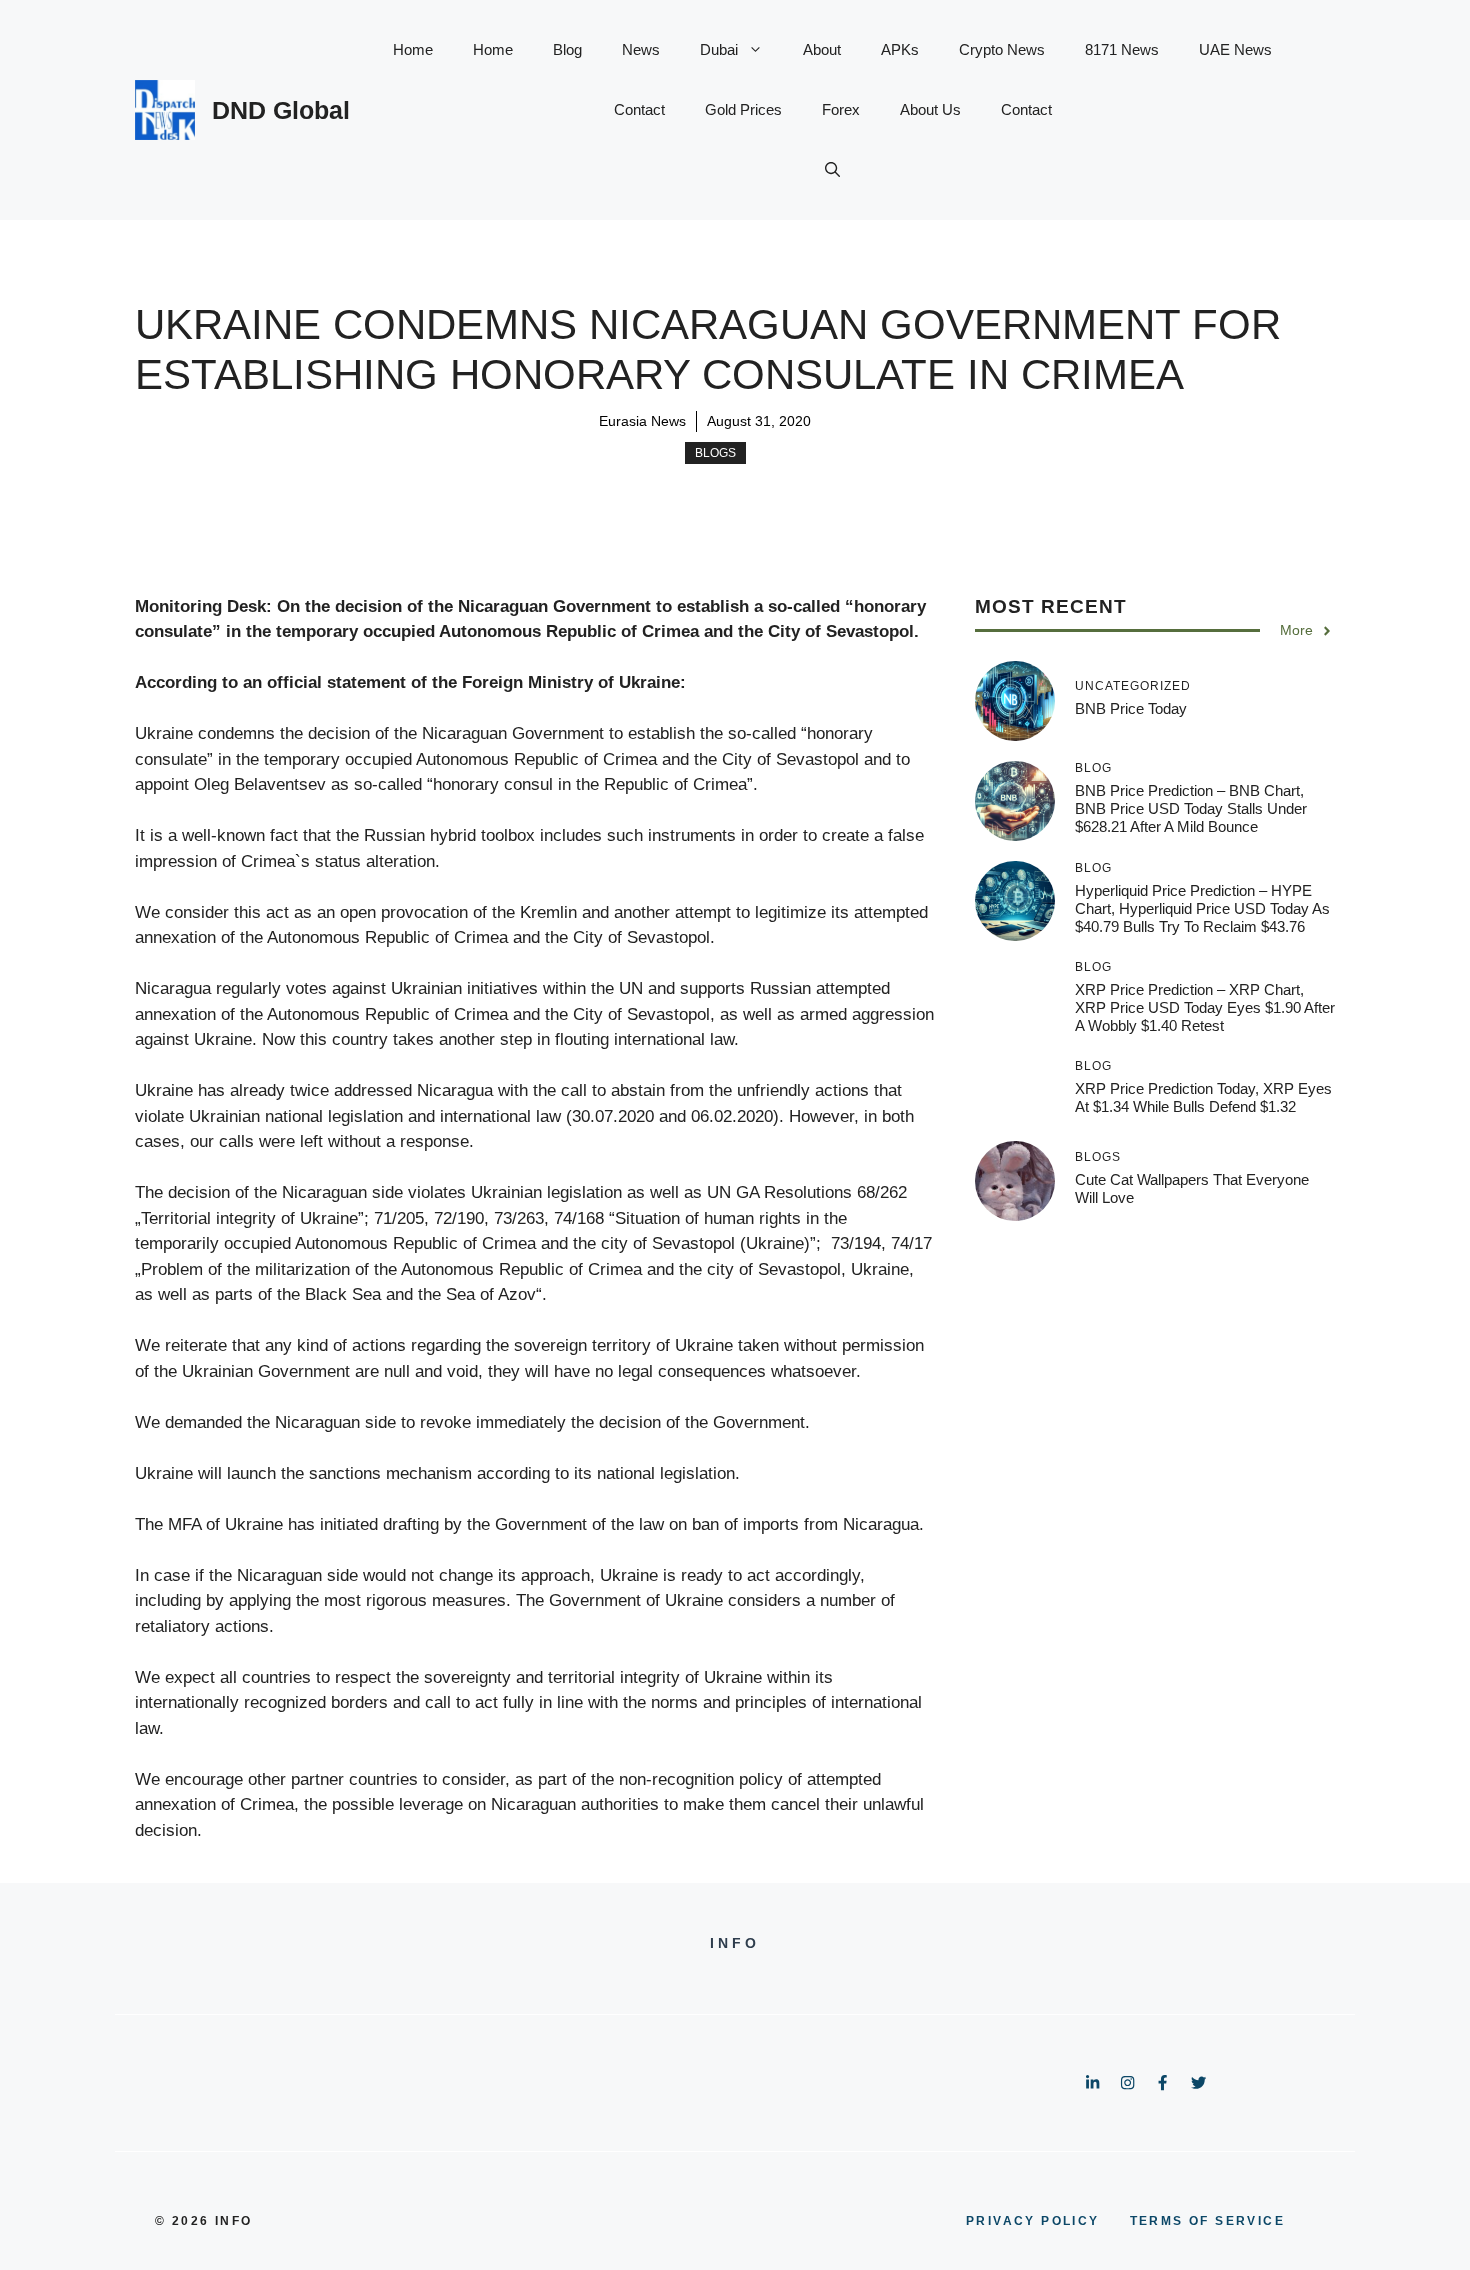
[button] (832, 170)
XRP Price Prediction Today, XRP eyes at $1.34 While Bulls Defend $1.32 (1203, 1097)
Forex (841, 109)
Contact (639, 109)
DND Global (281, 110)
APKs (900, 49)
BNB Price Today (1131, 708)
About (822, 49)
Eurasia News (642, 421)
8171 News (1122, 49)
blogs (715, 453)
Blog (567, 49)
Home (413, 49)
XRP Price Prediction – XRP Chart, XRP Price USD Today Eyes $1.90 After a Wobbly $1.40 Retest (1205, 1007)
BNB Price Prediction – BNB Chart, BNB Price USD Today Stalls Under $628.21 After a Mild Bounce (1191, 808)
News (641, 49)
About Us (930, 109)
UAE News (1235, 49)
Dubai (719, 49)
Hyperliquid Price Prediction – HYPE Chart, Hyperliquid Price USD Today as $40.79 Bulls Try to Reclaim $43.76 (1202, 908)
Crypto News (1002, 49)
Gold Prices (743, 109)
